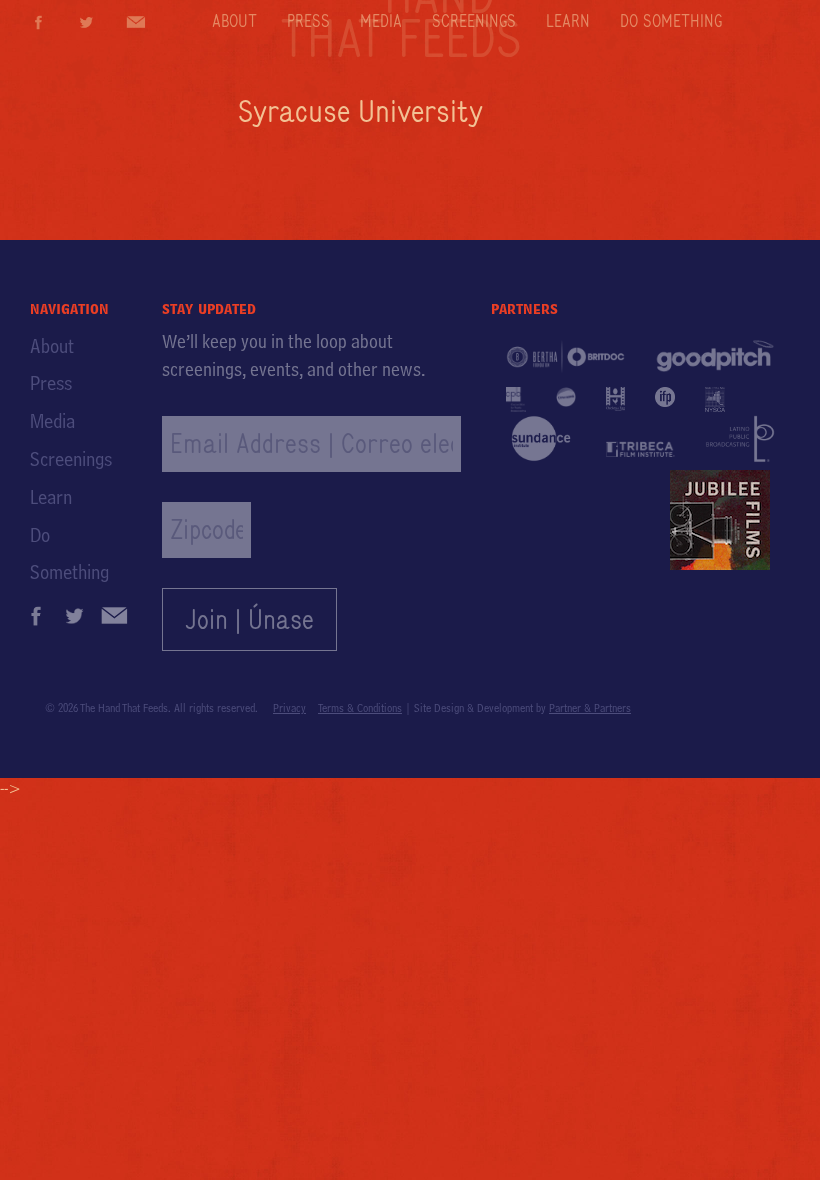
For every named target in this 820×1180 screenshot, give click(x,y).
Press (308, 21)
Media (381, 21)
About (234, 21)
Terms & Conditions (360, 708)
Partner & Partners (590, 708)
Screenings (474, 21)
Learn (568, 21)
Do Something (671, 21)
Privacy (289, 708)
